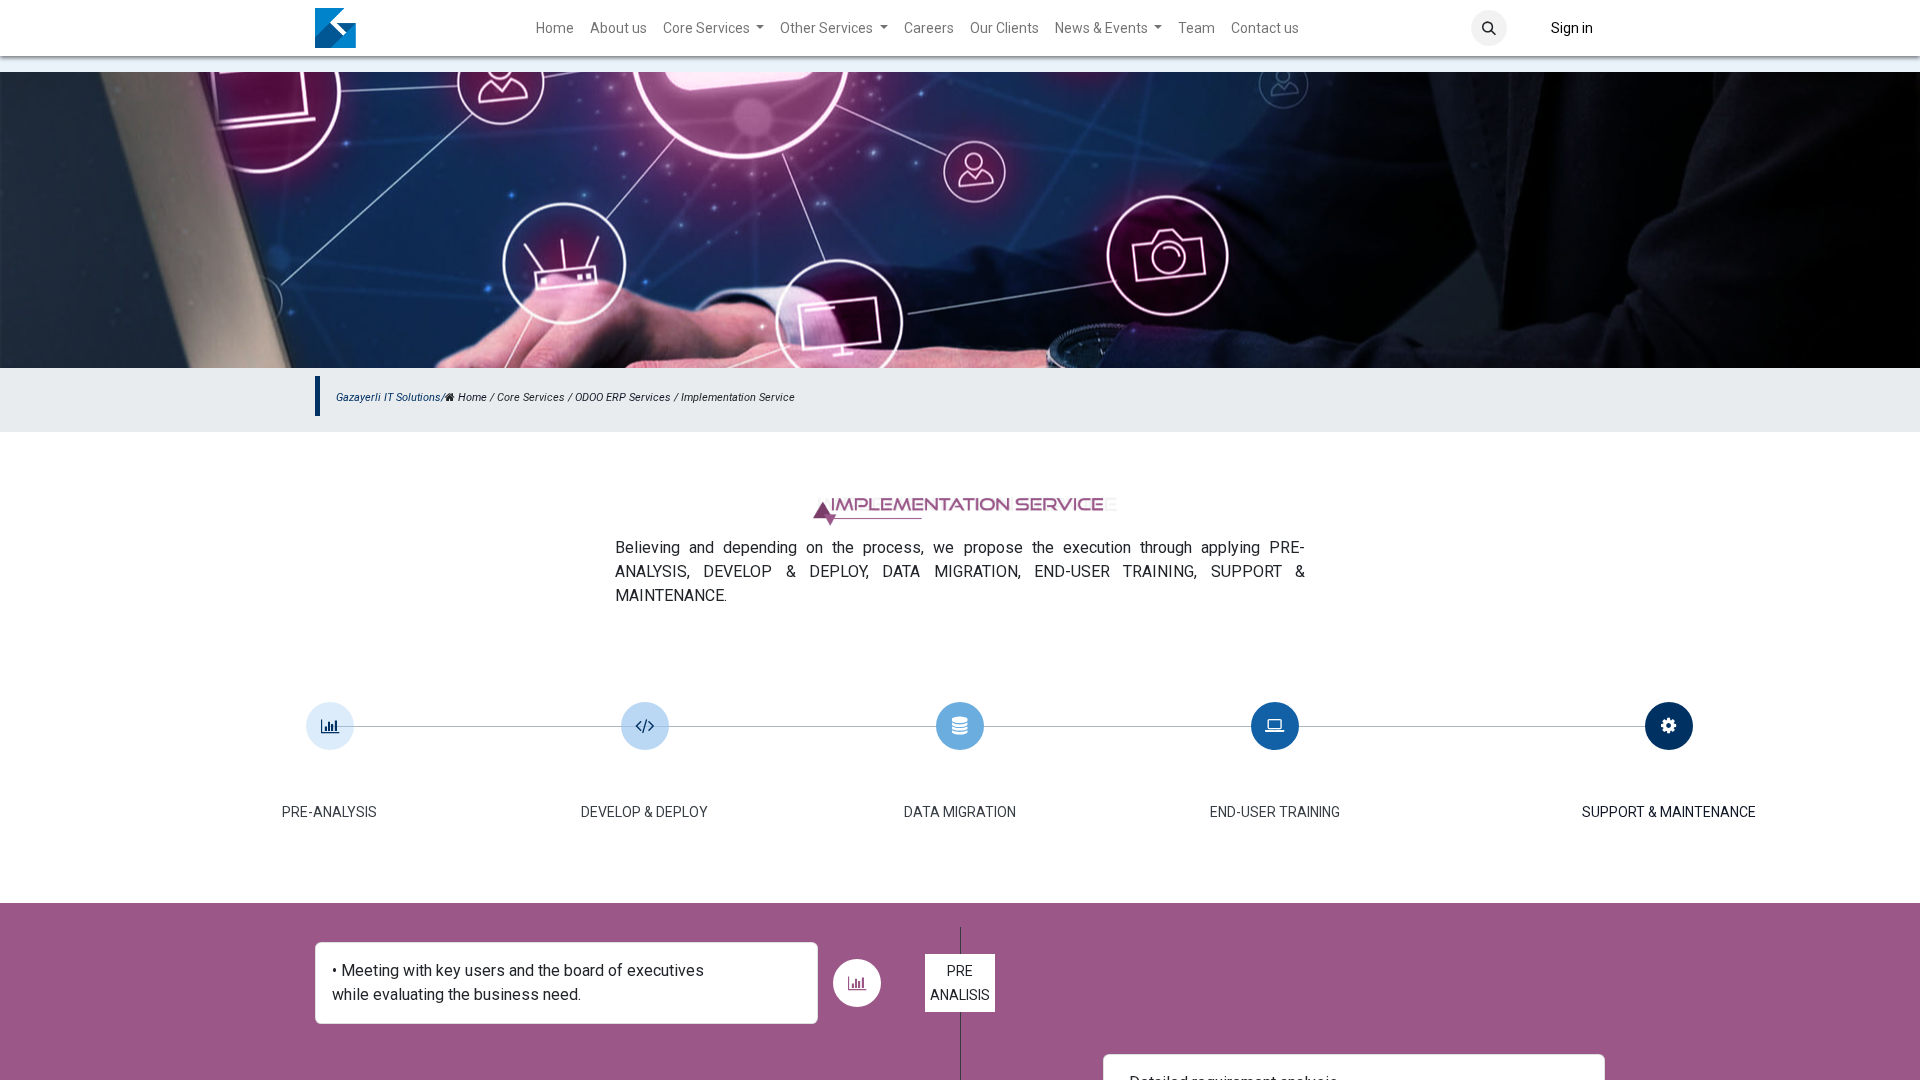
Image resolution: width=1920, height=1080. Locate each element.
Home (472, 397)
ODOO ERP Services (623, 397)
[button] (1489, 28)
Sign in (1572, 28)
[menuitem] (555, 28)
